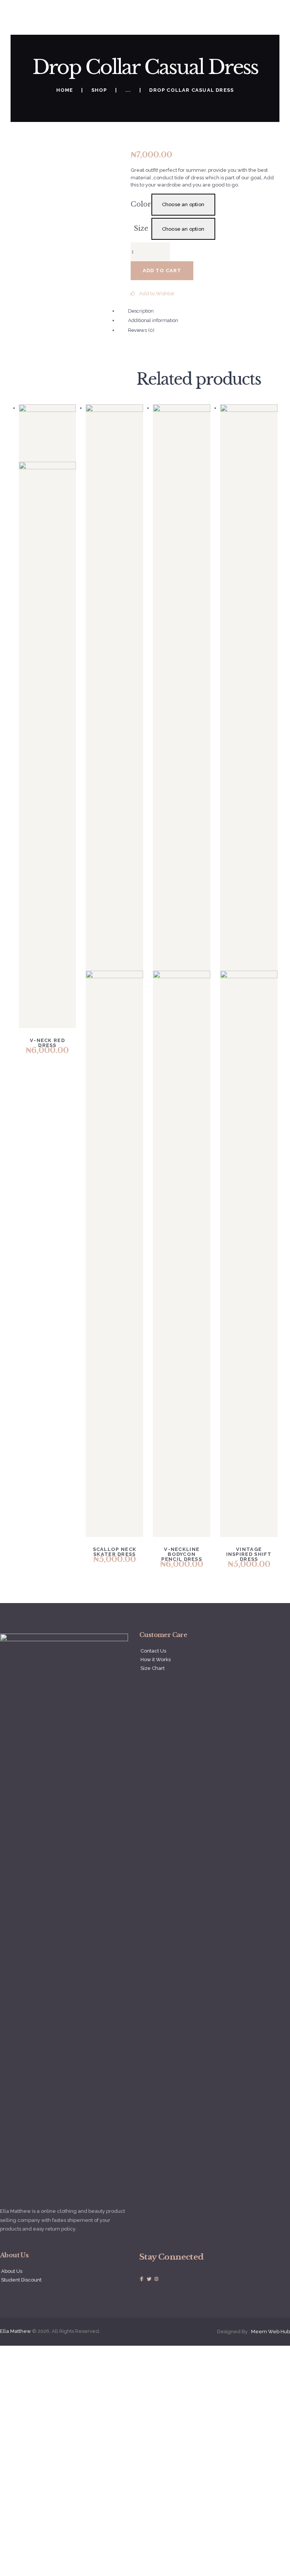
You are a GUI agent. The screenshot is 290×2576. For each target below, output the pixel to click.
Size (141, 228)
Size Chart (153, 1668)
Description (141, 311)
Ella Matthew (15, 2331)
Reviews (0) (141, 330)
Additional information (153, 320)
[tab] (151, 321)
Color (141, 204)
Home (65, 90)
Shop (99, 90)
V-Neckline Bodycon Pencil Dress (182, 1554)
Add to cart (162, 271)
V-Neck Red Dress (47, 1043)
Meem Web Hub (271, 2332)
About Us (12, 2271)
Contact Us (153, 1651)
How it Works (156, 1660)
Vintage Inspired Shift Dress (249, 1554)
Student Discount (21, 2280)
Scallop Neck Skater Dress (115, 1552)
